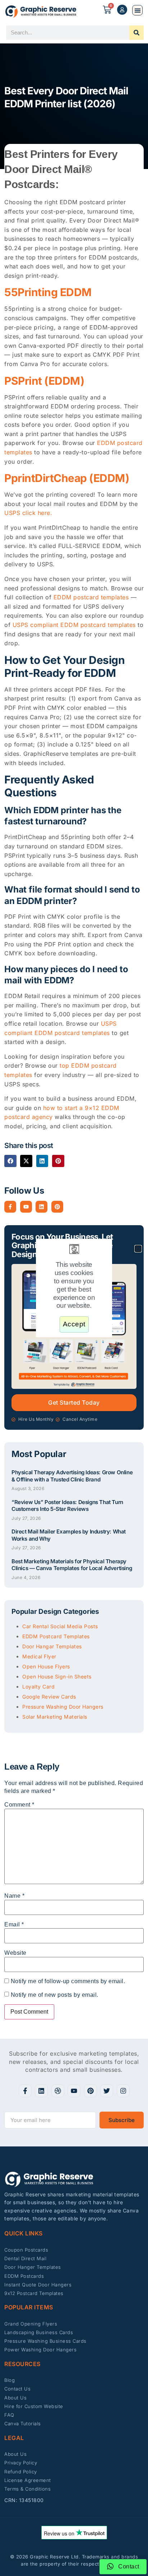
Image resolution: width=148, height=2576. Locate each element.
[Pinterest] (57, 1207)
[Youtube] (26, 1207)
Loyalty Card (38, 1687)
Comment (19, 1805)
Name (14, 1896)
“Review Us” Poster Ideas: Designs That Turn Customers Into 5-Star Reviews (67, 1505)
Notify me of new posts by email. (55, 1995)
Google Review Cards (49, 1697)
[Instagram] (123, 2091)
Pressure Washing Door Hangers (63, 1707)
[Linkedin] (41, 1207)
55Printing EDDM (48, 292)
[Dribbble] (58, 2091)
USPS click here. (28, 513)
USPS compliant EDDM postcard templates (74, 625)
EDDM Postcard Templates (56, 1636)
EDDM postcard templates (91, 597)
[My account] (122, 10)
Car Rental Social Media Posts (60, 1626)
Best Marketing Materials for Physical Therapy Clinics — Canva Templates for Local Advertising (72, 1565)
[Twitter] (107, 2091)
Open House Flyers (46, 1666)
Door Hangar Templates (52, 1646)
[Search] (137, 33)
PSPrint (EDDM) (44, 380)
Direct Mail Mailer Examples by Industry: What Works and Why (69, 1535)
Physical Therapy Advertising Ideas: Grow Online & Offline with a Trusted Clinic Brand (72, 1476)
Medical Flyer (39, 1656)
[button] (137, 10)
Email (14, 1924)
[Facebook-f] (10, 1207)
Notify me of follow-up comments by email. (68, 1981)
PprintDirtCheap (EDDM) (67, 478)
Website (15, 1953)
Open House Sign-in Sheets (57, 1676)
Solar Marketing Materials (55, 1717)
